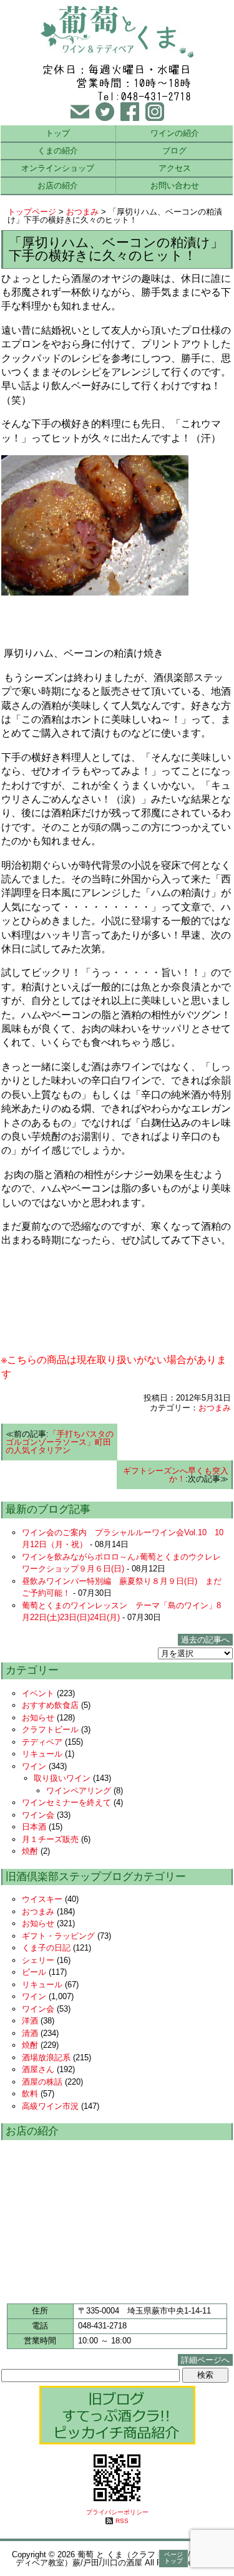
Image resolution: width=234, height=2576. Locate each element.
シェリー (38, 1960)
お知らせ (38, 1718)
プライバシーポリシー (117, 2512)
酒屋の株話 (42, 2082)
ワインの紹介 (175, 133)
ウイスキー (42, 1899)
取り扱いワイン (62, 1778)
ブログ (174, 151)
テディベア (42, 1742)
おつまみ (82, 212)
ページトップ (173, 2558)
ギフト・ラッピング (58, 1936)
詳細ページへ (205, 2360)
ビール (34, 1972)
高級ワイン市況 (50, 2106)
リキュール (42, 1754)
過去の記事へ (205, 1640)
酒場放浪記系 (46, 2057)
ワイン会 (38, 1815)
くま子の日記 (46, 1948)
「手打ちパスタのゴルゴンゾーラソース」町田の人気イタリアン (60, 1442)
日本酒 (34, 1827)
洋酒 (30, 2021)
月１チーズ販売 (50, 1839)
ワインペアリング (79, 1791)
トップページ (32, 212)
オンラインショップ (58, 168)
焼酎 (30, 1851)
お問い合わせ (175, 186)
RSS (122, 2521)
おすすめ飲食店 (50, 1705)
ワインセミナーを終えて (66, 1802)
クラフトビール (50, 1729)
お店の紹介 (58, 186)
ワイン (34, 1766)
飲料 (30, 2094)
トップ (58, 133)
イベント (38, 1693)
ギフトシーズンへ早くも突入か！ (176, 1475)
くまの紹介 (58, 151)
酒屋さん (38, 2069)
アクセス (175, 168)
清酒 (30, 2033)
